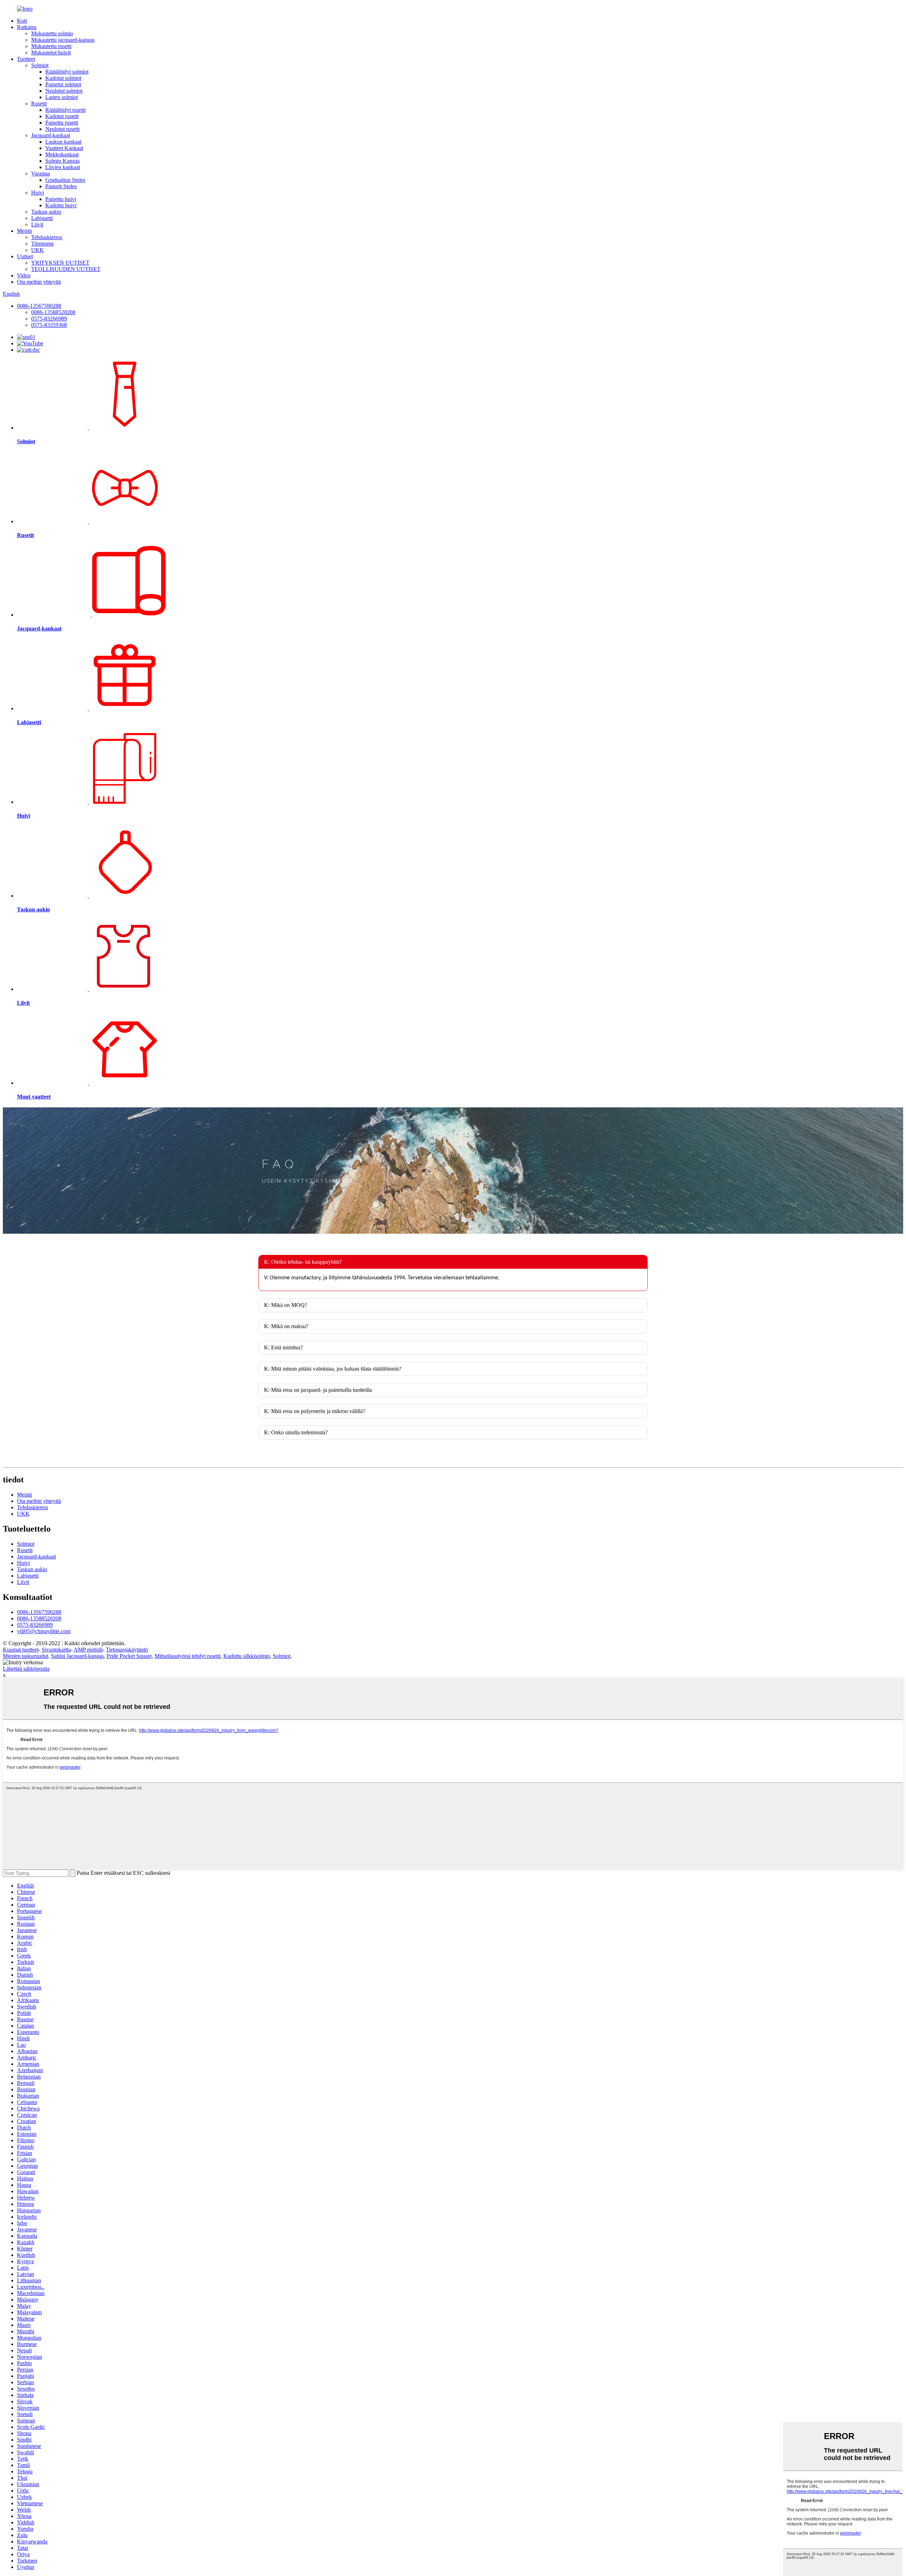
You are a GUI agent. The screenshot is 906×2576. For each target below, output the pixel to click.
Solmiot (40, 65)
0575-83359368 (49, 325)
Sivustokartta (56, 1650)
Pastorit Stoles (61, 186)
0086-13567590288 (39, 306)
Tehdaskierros (47, 237)
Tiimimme (42, 244)
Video (24, 275)
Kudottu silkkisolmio (247, 1656)
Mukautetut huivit (51, 53)
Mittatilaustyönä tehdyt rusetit (188, 1656)
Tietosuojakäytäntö (127, 1650)
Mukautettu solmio (52, 33)
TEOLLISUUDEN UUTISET (66, 269)
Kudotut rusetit (62, 116)
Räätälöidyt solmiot (67, 72)
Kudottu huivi (61, 205)
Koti (22, 21)
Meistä (24, 231)
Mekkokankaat (62, 154)
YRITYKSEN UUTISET (60, 263)
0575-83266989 (49, 319)
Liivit (37, 224)
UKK (38, 250)
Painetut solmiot (63, 84)
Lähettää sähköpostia (26, 1669)
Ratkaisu (27, 27)
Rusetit (39, 103)
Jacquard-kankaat (51, 135)
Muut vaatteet (34, 1097)
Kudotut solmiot (63, 78)
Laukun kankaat (63, 142)
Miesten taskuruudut (25, 1656)
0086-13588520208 (53, 312)
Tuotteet (26, 59)
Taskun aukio (46, 212)
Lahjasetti (42, 218)
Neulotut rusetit (62, 129)
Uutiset (25, 256)
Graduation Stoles (65, 180)
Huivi (38, 193)
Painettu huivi (61, 199)
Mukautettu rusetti (51, 46)
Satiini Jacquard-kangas (77, 1656)
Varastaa (41, 174)
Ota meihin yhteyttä (39, 282)
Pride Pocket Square (129, 1656)
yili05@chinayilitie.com (44, 1631)
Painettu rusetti (62, 123)
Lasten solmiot (62, 97)
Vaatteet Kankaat (64, 148)
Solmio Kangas (62, 161)
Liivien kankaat (63, 167)
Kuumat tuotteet (21, 1650)
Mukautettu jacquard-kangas (63, 40)
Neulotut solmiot (64, 91)
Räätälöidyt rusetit (65, 110)
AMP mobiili (88, 1650)
